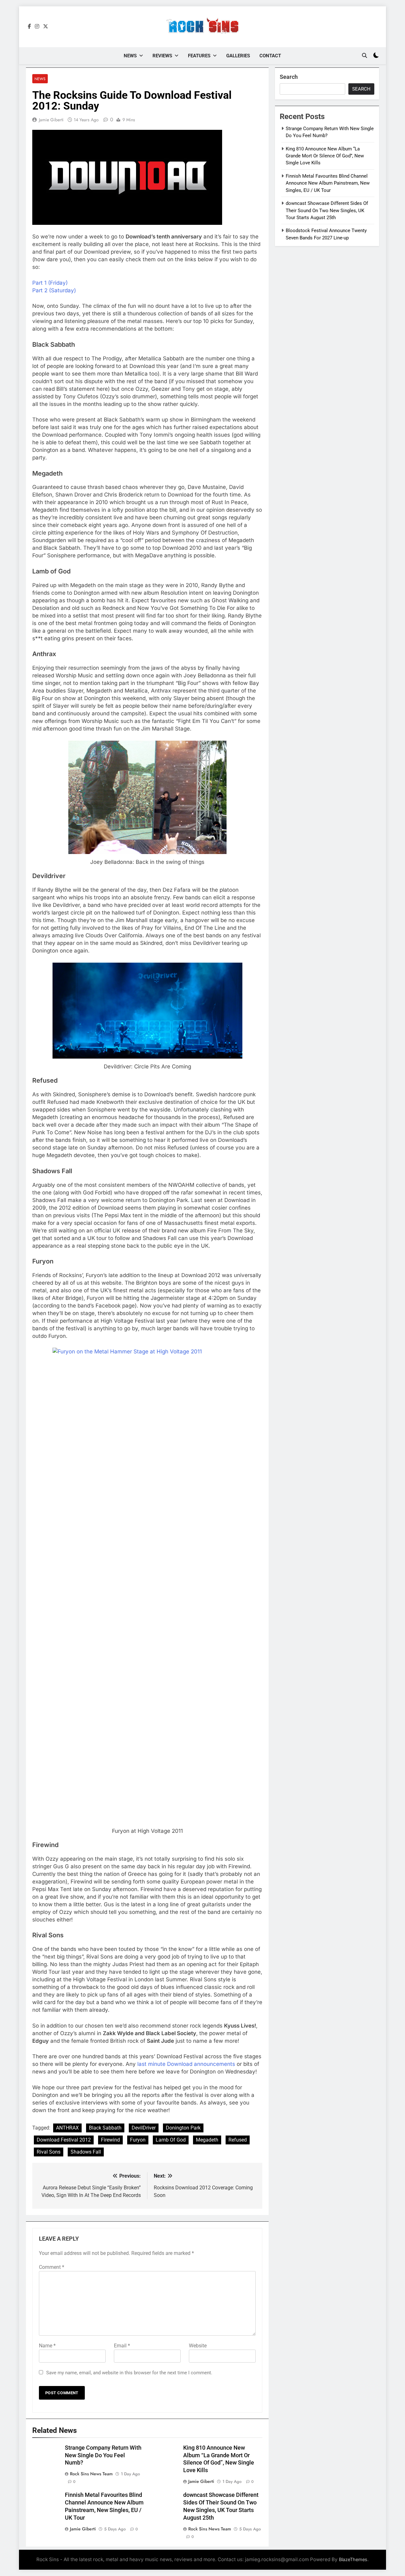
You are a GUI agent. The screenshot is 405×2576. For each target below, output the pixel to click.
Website (198, 2346)
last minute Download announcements (186, 2064)
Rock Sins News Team (91, 2474)
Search (289, 77)
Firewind (110, 2140)
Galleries (238, 56)
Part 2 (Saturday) (54, 290)
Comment (52, 2267)
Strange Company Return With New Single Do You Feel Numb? (103, 2455)
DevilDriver (144, 2128)
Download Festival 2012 (64, 2140)
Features (199, 56)
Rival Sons (49, 2152)
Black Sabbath (105, 2128)
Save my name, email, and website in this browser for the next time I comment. (129, 2373)
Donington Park (183, 2128)
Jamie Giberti (51, 120)
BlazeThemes (353, 2559)
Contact (270, 56)
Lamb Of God (171, 2140)
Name (47, 2346)
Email (122, 2346)
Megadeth (207, 2140)
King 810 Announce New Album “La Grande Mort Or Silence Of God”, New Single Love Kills (325, 156)
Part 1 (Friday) (50, 283)
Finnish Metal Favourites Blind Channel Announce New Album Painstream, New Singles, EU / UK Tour (328, 183)
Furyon (138, 2140)
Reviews (162, 56)
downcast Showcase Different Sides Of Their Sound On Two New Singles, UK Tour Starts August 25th (327, 210)
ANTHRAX (67, 2128)
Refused (238, 2140)
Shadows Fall (86, 2152)
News (130, 56)
